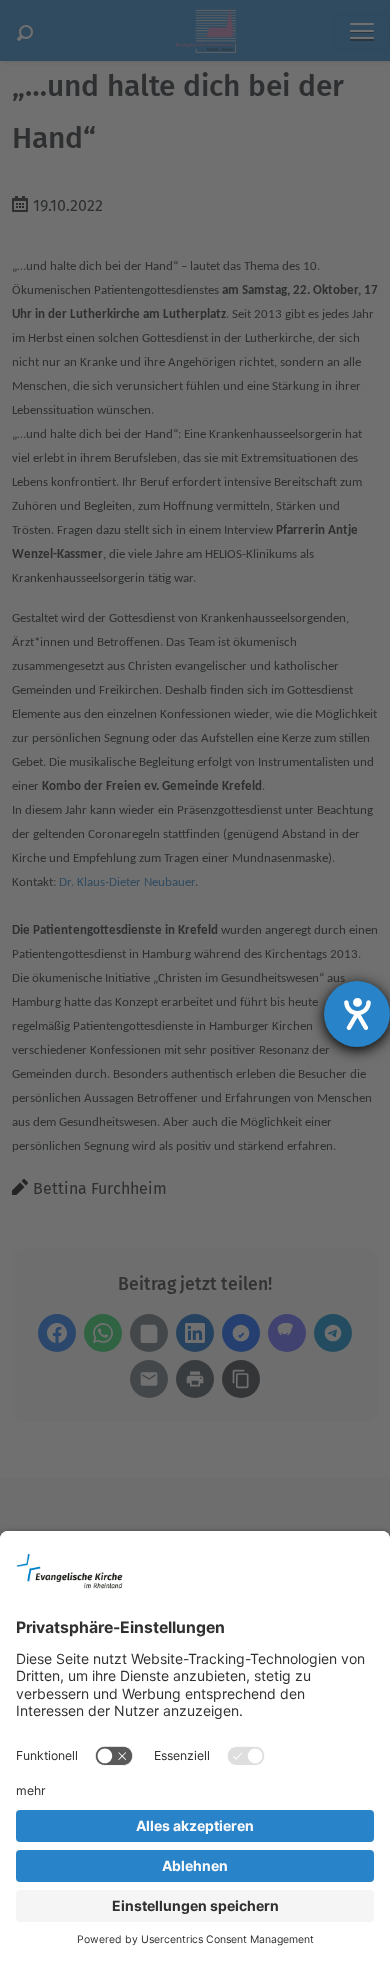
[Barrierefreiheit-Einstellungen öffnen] (357, 1014)
